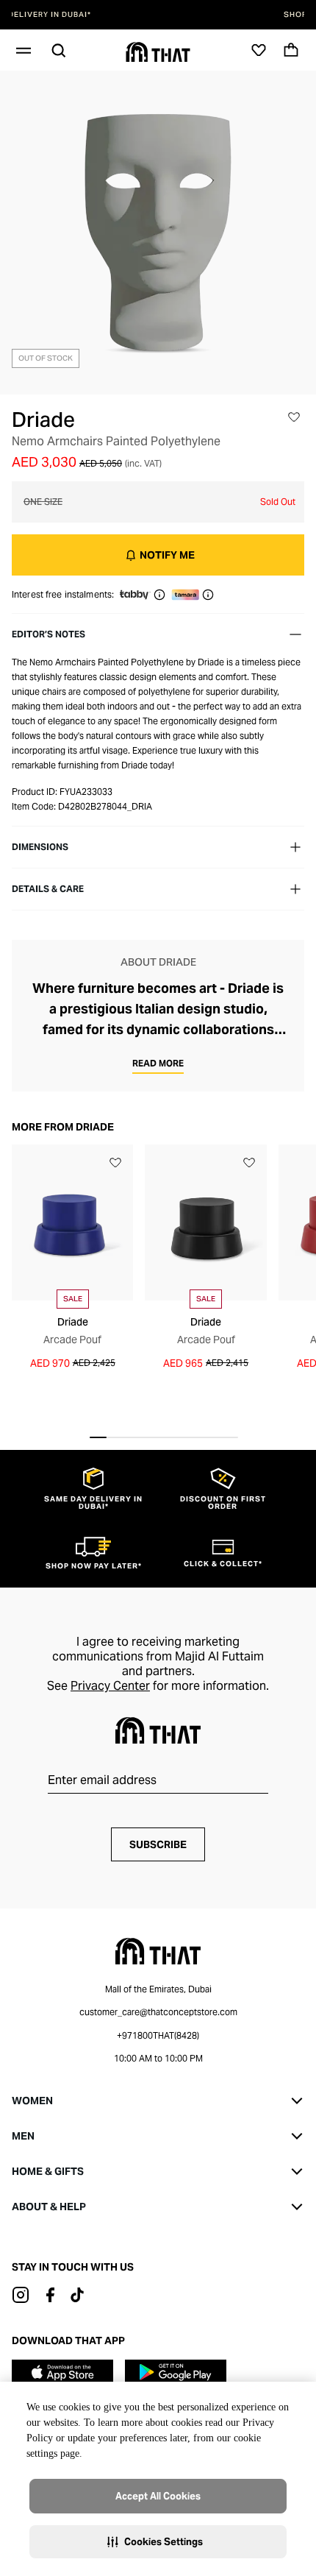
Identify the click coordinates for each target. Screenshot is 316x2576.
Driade (43, 420)
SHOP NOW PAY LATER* (158, 15)
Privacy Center (110, 1686)
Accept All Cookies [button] (158, 2496)
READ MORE (158, 1063)
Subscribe (158, 1844)
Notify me (167, 555)
